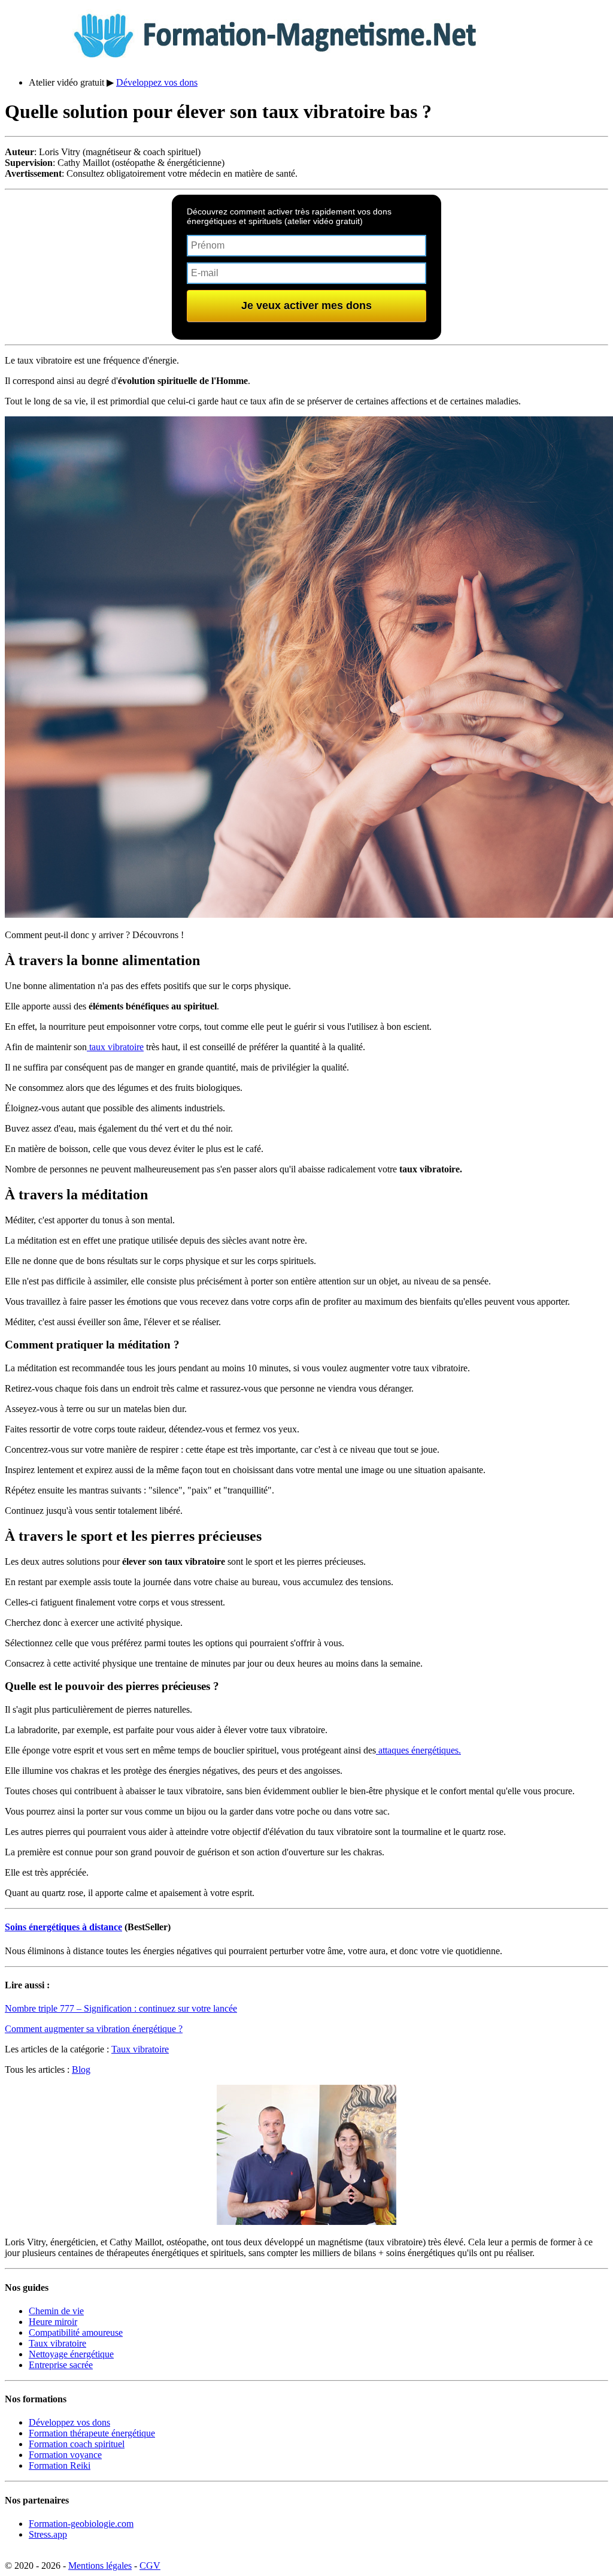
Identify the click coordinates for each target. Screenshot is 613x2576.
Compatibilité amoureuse (76, 2332)
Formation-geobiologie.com (81, 2524)
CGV (150, 2566)
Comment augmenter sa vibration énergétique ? (94, 2029)
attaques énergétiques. (418, 1750)
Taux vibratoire (140, 2049)
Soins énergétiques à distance (63, 1927)
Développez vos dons (157, 82)
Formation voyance (65, 2455)
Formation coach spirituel (77, 2444)
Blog (81, 2069)
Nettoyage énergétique (71, 2354)
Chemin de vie (56, 2311)
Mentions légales (100, 2566)
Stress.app (48, 2534)
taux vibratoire (115, 1047)
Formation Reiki (60, 2465)
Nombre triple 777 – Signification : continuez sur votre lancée (121, 2008)
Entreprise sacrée (61, 2365)
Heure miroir (53, 2322)
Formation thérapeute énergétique (92, 2433)
